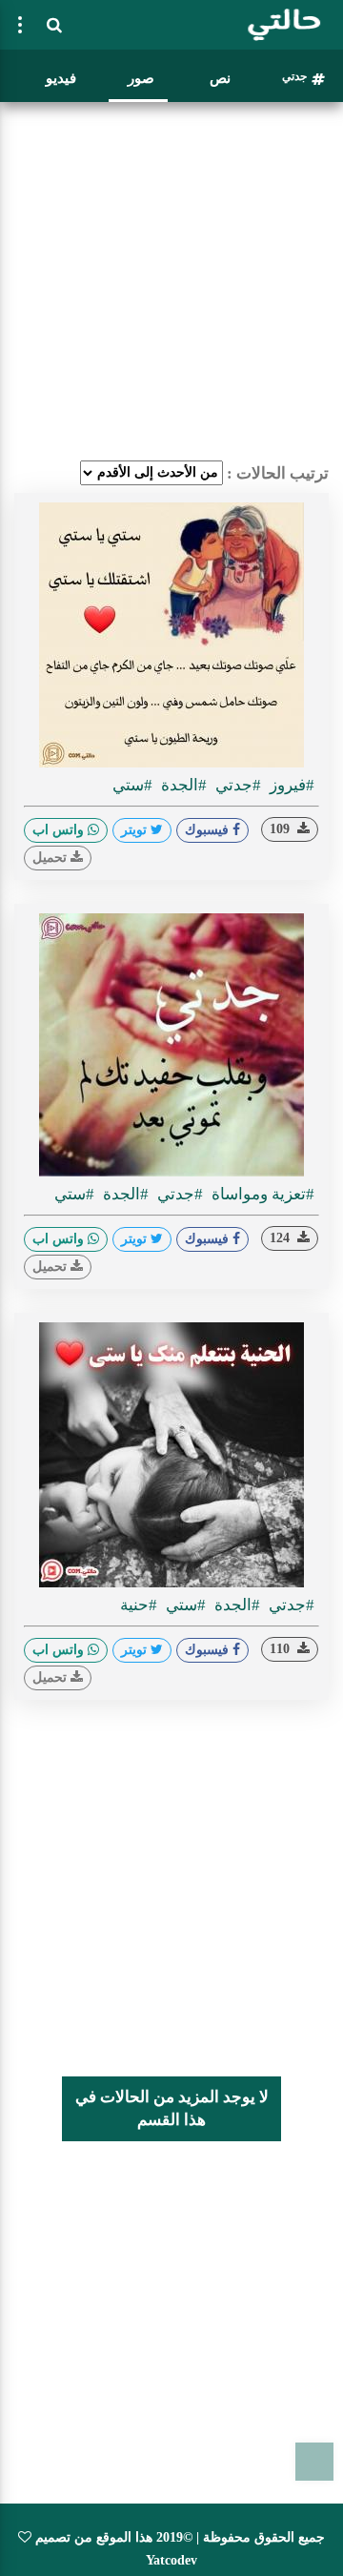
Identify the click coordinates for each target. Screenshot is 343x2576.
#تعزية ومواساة (261, 1194)
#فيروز (290, 785)
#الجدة (182, 785)
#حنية (139, 1605)
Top (314, 2462)
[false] (20, 25)
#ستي (132, 785)
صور (141, 78)
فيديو (61, 78)
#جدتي (236, 785)
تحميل (51, 858)
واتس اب (60, 830)
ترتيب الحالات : (278, 473)
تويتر (136, 830)
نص (220, 78)
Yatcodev (171, 2560)
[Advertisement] (171, 281)
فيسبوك (209, 830)
